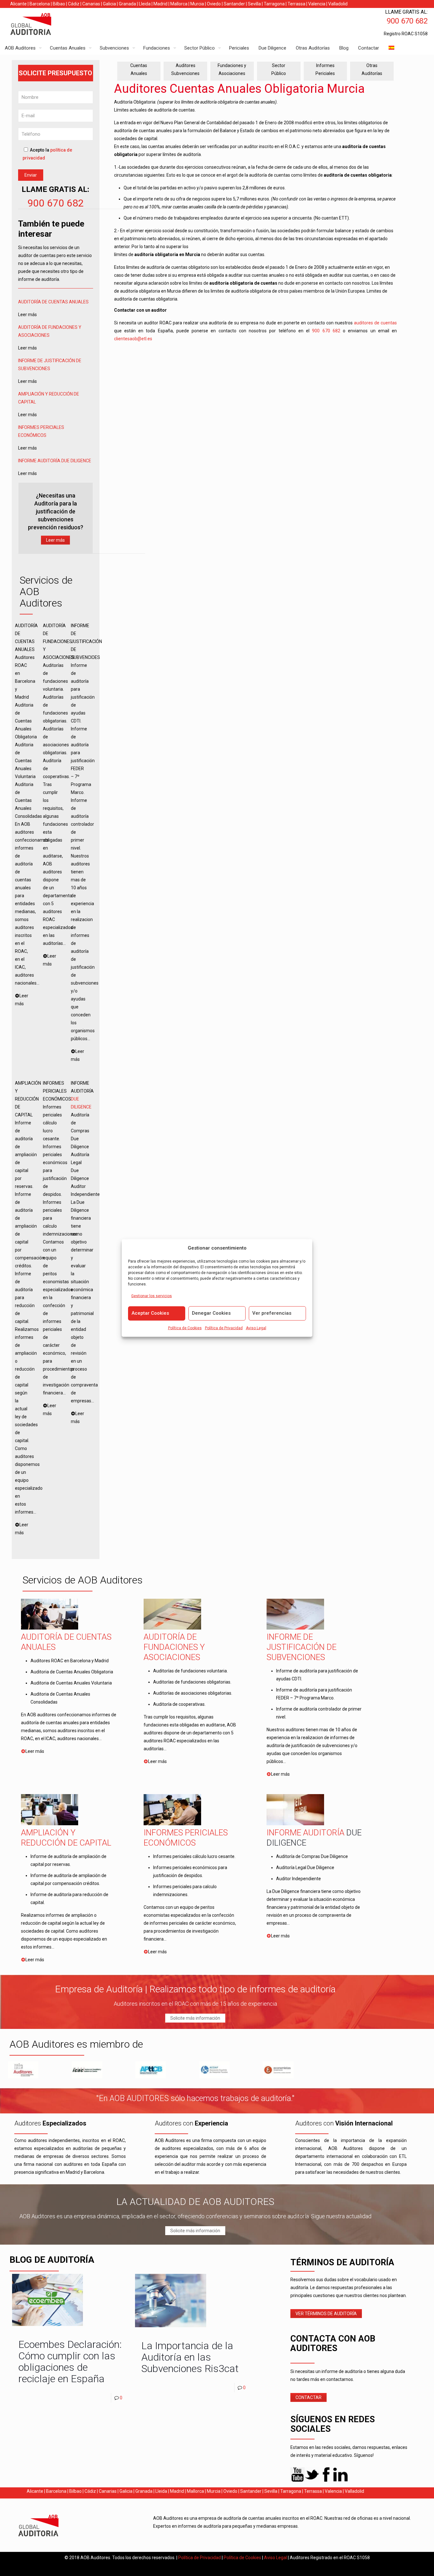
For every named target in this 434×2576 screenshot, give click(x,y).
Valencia (317, 4)
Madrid (160, 4)
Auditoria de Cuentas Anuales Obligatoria (72, 1672)
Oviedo (214, 4)
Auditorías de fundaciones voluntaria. (190, 1671)
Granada (127, 4)
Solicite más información (195, 2018)
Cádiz (74, 4)
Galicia (109, 4)
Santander (234, 4)
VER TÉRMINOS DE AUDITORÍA (326, 2314)
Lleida (145, 4)
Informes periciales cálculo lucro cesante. (194, 1856)
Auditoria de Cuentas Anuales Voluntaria (71, 1683)
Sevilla (254, 4)
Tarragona (274, 4)
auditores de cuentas (375, 323)
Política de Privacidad (224, 1328)
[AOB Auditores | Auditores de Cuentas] (44, 25)
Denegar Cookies (211, 1313)
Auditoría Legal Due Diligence (305, 1868)
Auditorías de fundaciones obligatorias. (192, 1682)
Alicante (18, 4)
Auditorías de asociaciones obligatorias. (193, 1693)
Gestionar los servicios (152, 1296)
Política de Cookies (185, 1328)
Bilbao (59, 4)
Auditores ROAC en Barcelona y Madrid (70, 1661)
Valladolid (338, 4)
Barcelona (40, 4)
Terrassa (296, 4)
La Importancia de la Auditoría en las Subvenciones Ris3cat (190, 2357)
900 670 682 (56, 203)
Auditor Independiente (298, 1879)
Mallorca (179, 4)
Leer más (55, 540)
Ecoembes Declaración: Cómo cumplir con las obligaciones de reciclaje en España (70, 2362)
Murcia (197, 4)
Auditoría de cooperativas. (179, 1704)
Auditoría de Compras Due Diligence (312, 1856)
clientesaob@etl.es (133, 339)
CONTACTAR (309, 2397)
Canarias (91, 4)
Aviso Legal (256, 1328)
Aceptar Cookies (150, 1313)
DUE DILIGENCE (76, 461)
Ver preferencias (272, 1313)
